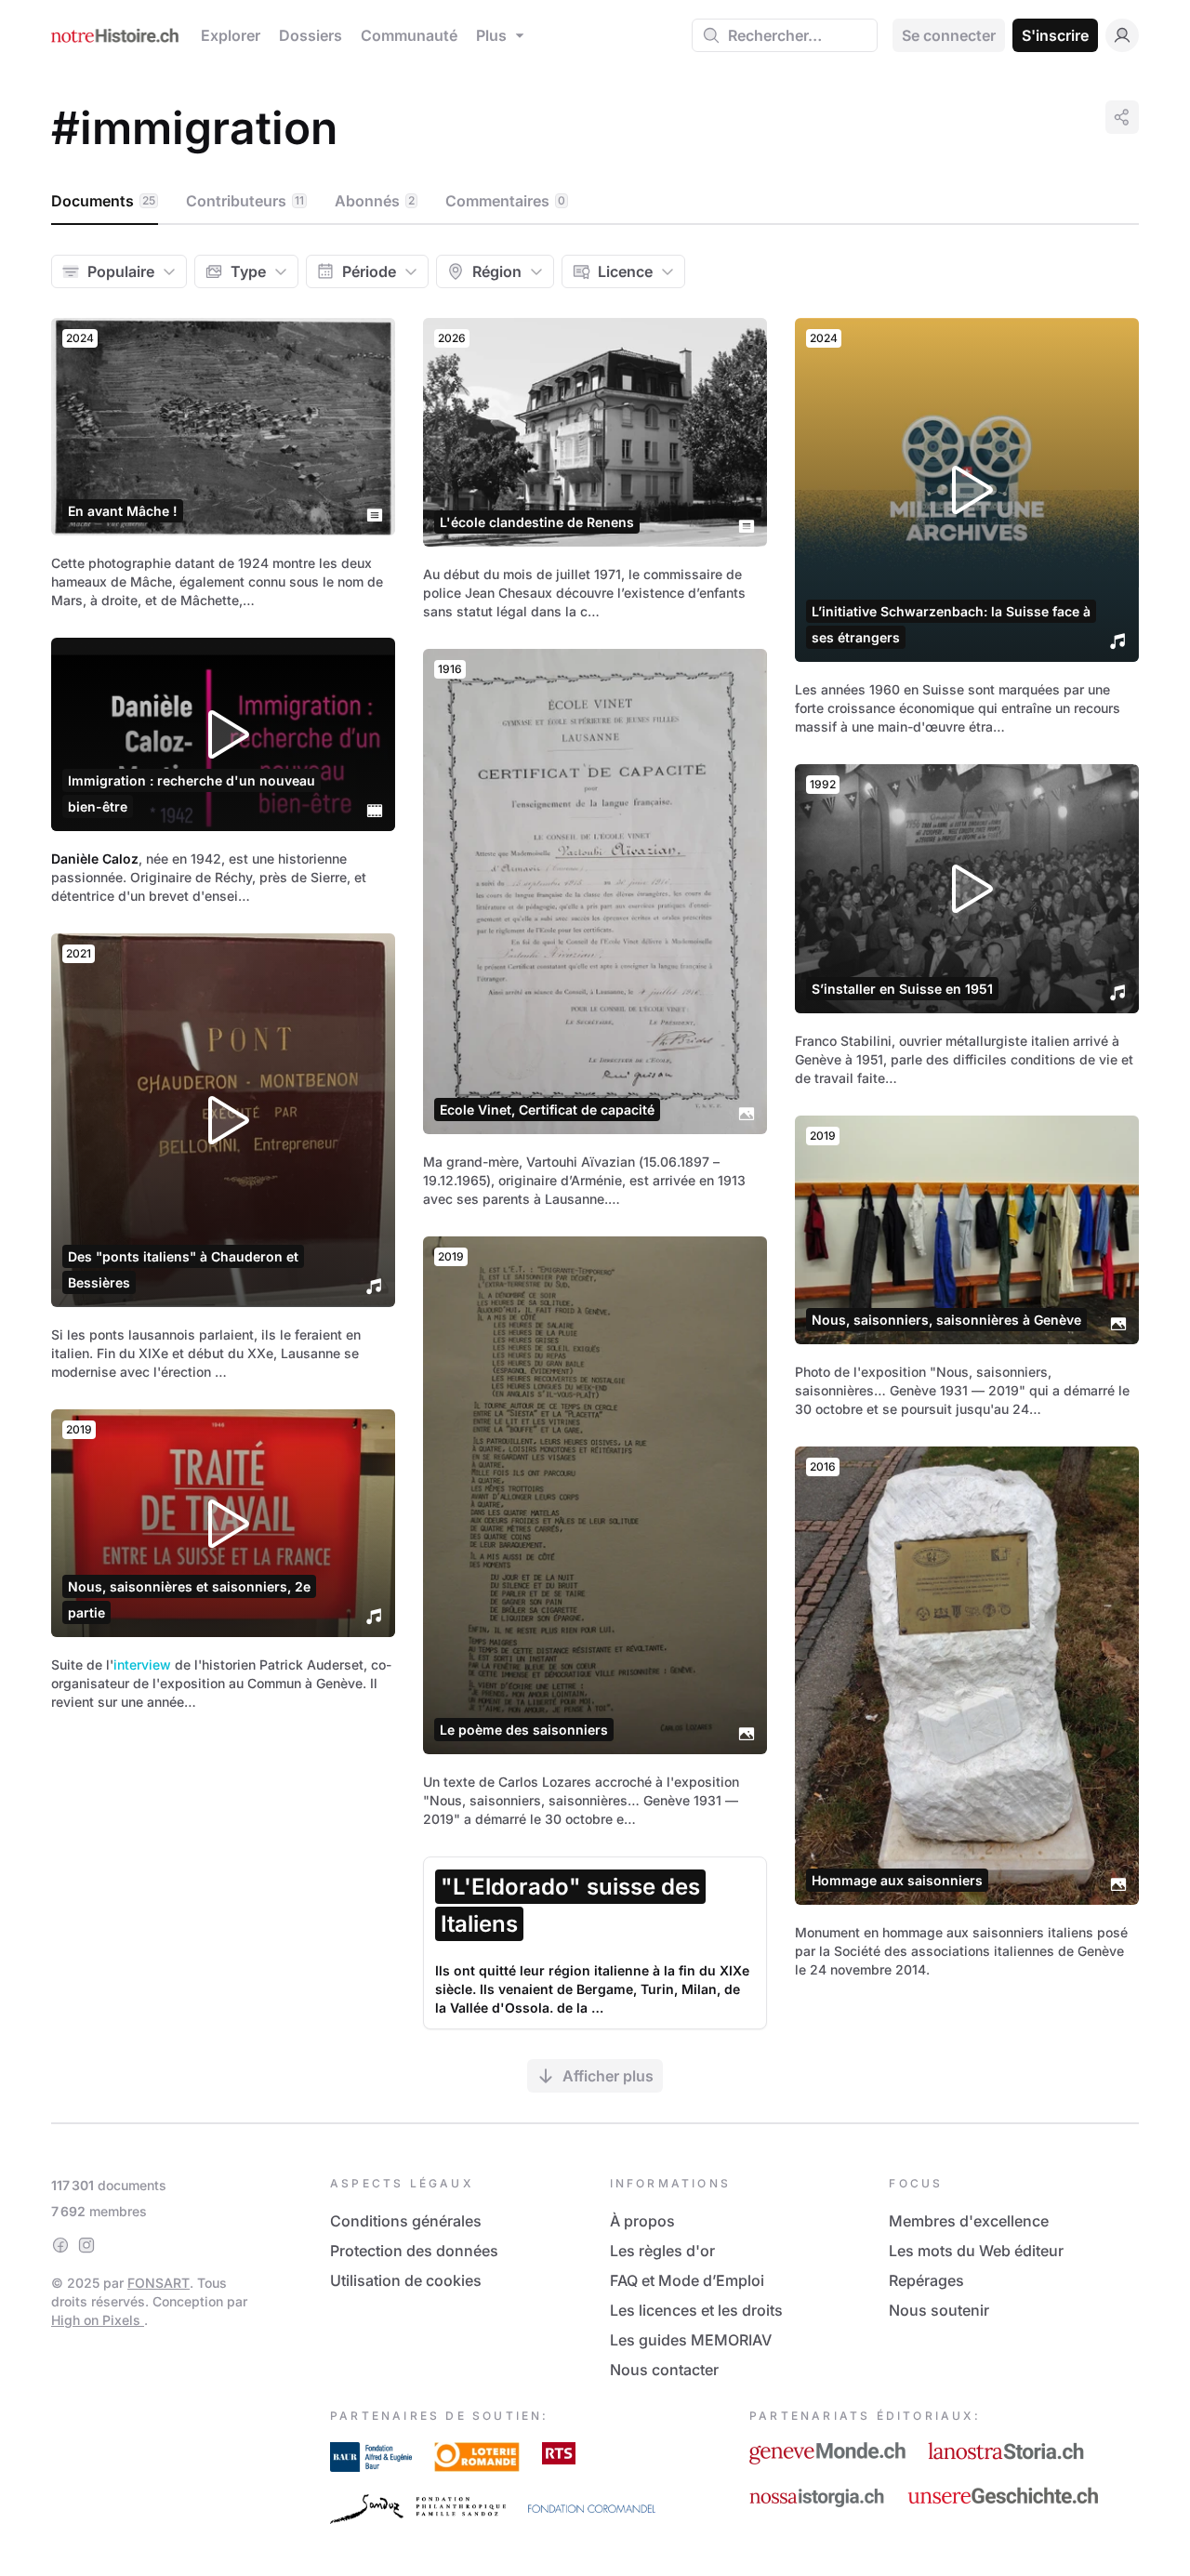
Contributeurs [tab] (245, 201)
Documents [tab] (103, 201)
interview (142, 1664)
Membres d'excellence (969, 2221)
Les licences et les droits (696, 2310)
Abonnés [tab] (375, 201)
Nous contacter (664, 2370)
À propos (642, 2221)
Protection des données (414, 2251)
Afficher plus (608, 2076)
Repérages (926, 2280)
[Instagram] (86, 2245)
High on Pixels (98, 2320)
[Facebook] (60, 2245)
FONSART (159, 2283)
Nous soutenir (939, 2310)
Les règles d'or (662, 2251)
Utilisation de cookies (406, 2280)
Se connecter (949, 35)
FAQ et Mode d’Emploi (687, 2280)
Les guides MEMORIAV (691, 2340)
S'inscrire (1055, 35)
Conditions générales (406, 2221)
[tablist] (595, 202)
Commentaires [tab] (505, 201)
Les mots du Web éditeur (976, 2251)
